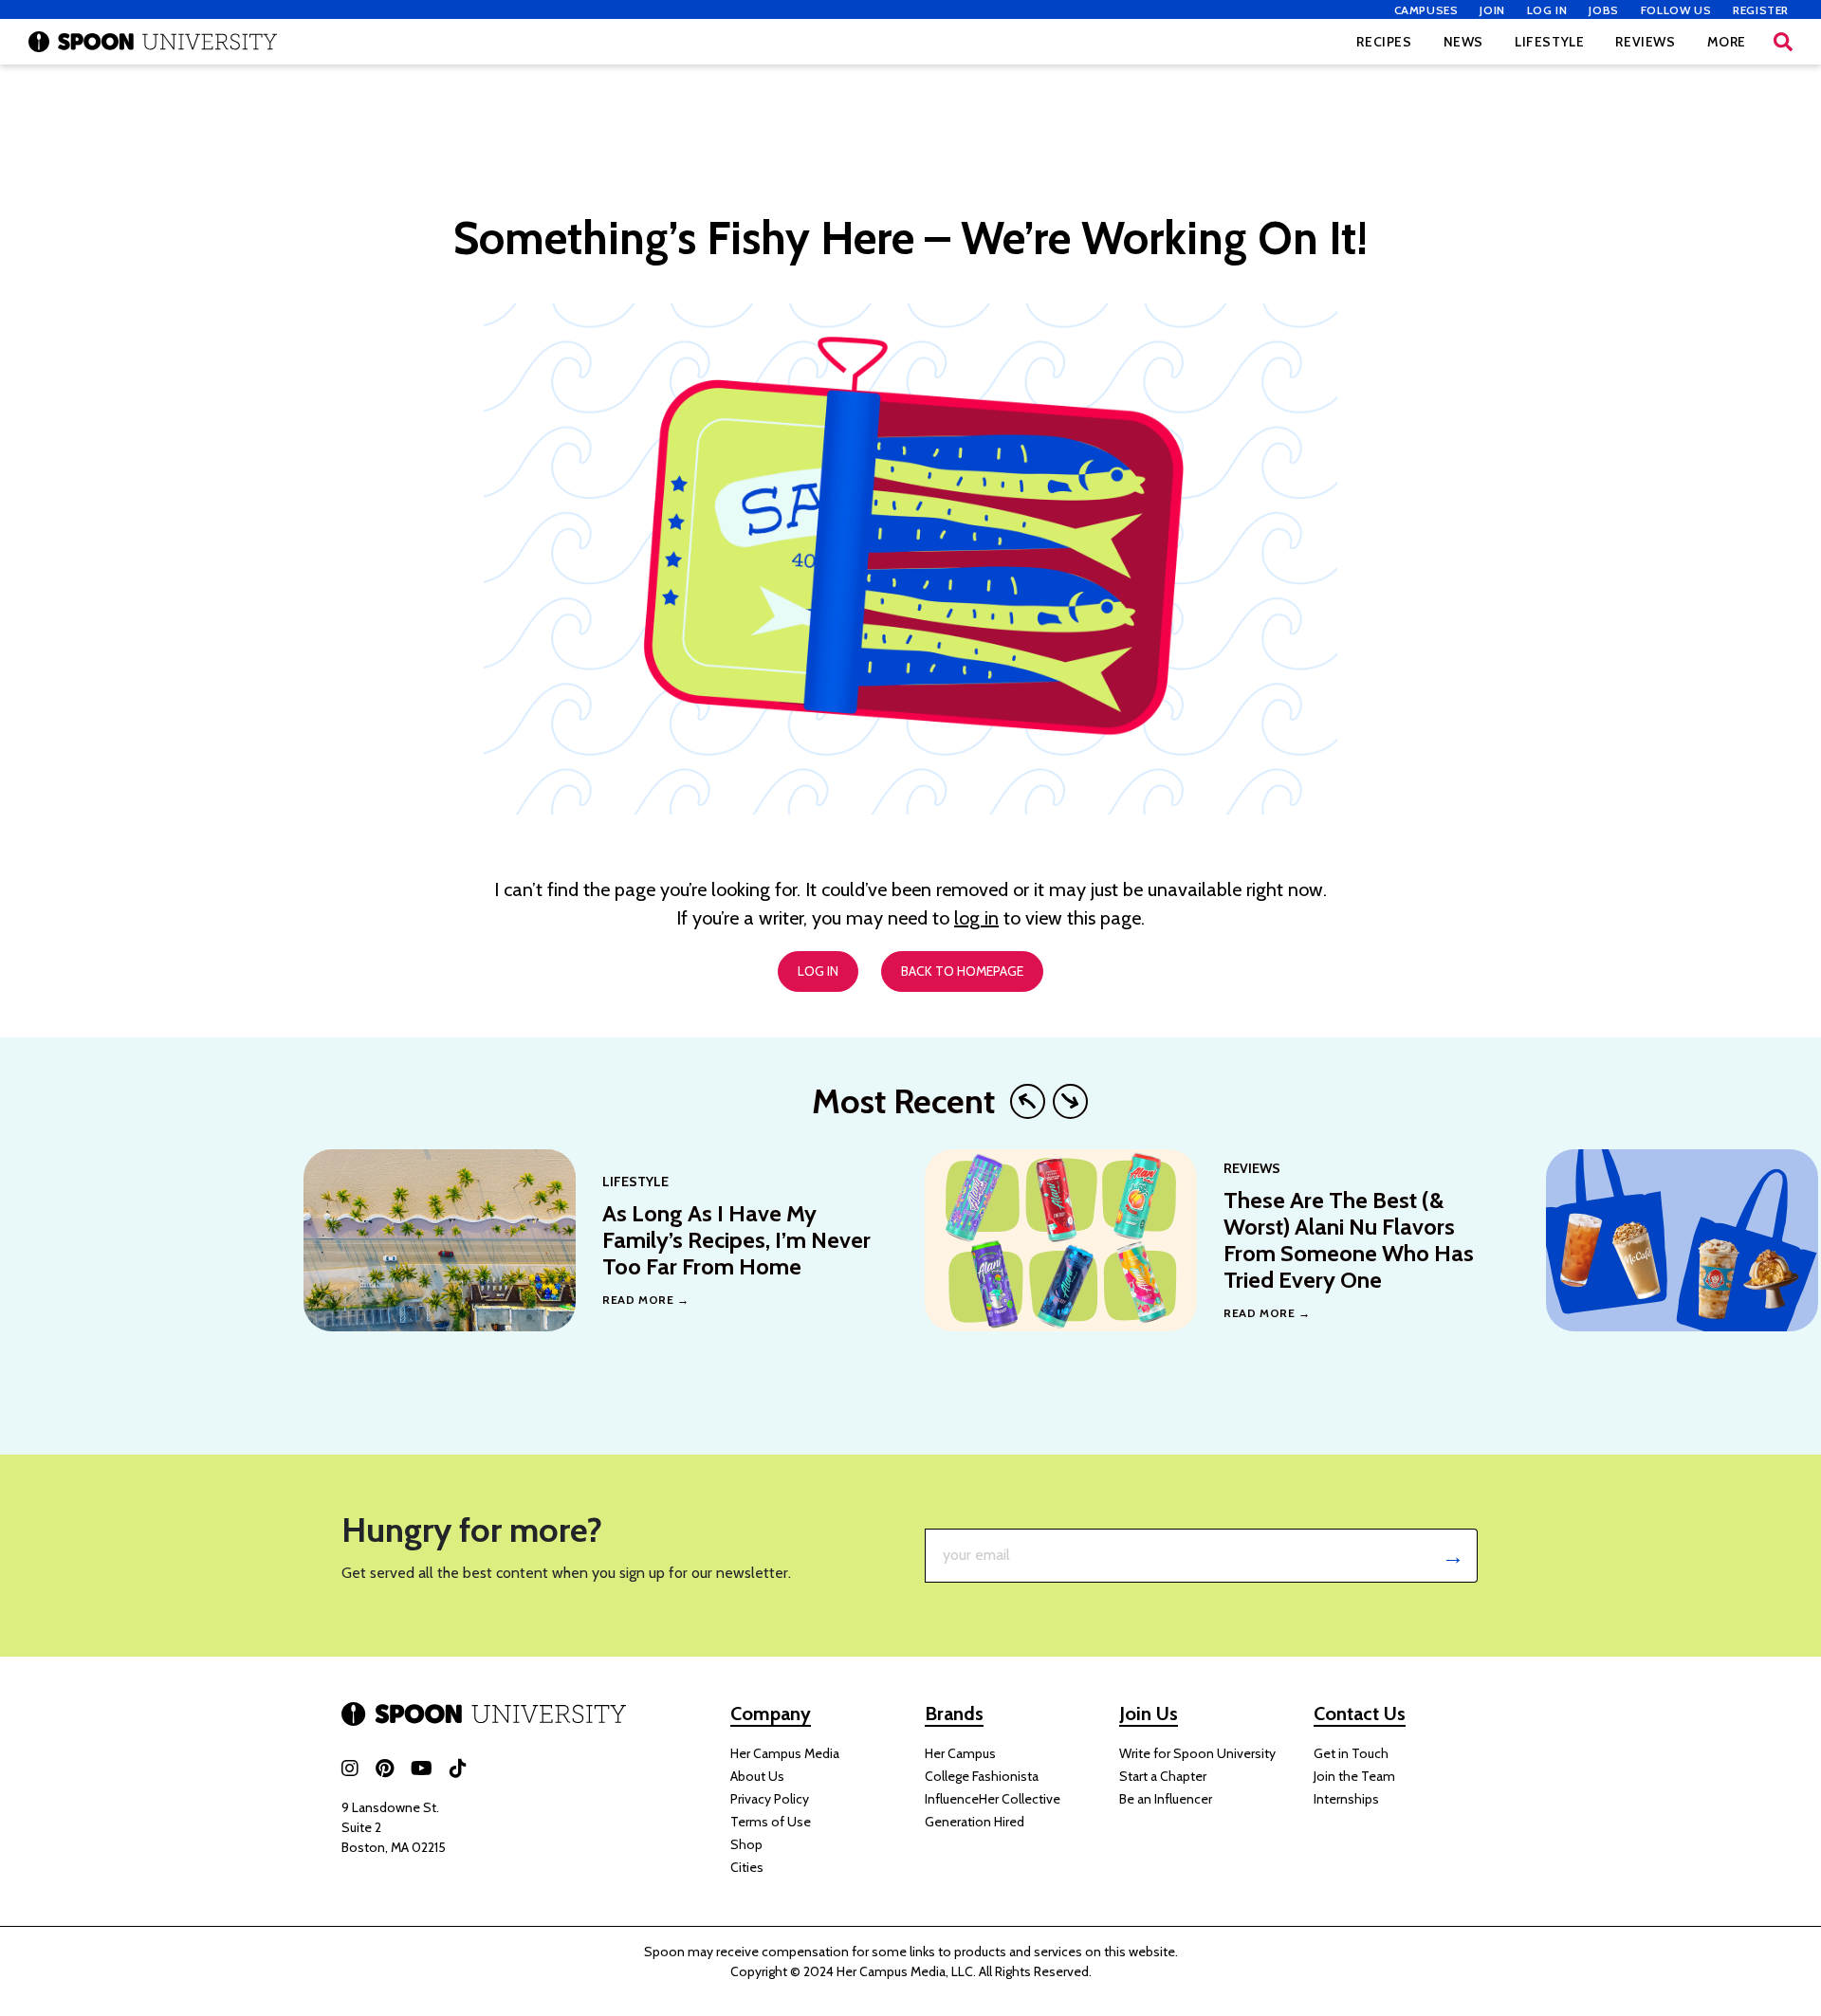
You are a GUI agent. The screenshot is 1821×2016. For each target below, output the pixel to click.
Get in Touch (1351, 1753)
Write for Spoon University (1197, 1753)
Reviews (1645, 42)
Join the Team (1354, 1776)
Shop (746, 1844)
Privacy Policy (770, 1799)
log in (976, 918)
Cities (747, 1867)
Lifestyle (1549, 42)
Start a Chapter (1163, 1776)
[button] (1783, 42)
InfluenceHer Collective (993, 1799)
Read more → (646, 1300)
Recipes (1384, 42)
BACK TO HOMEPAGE (962, 971)
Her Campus (960, 1753)
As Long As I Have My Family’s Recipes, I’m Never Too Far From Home (736, 1240)
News (1463, 42)
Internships (1346, 1799)
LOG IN (818, 971)
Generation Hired (975, 1822)
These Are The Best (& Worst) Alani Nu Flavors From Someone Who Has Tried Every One (1349, 1240)
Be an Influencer (1166, 1799)
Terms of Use (771, 1822)
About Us (757, 1776)
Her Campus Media (785, 1753)
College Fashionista (982, 1776)
